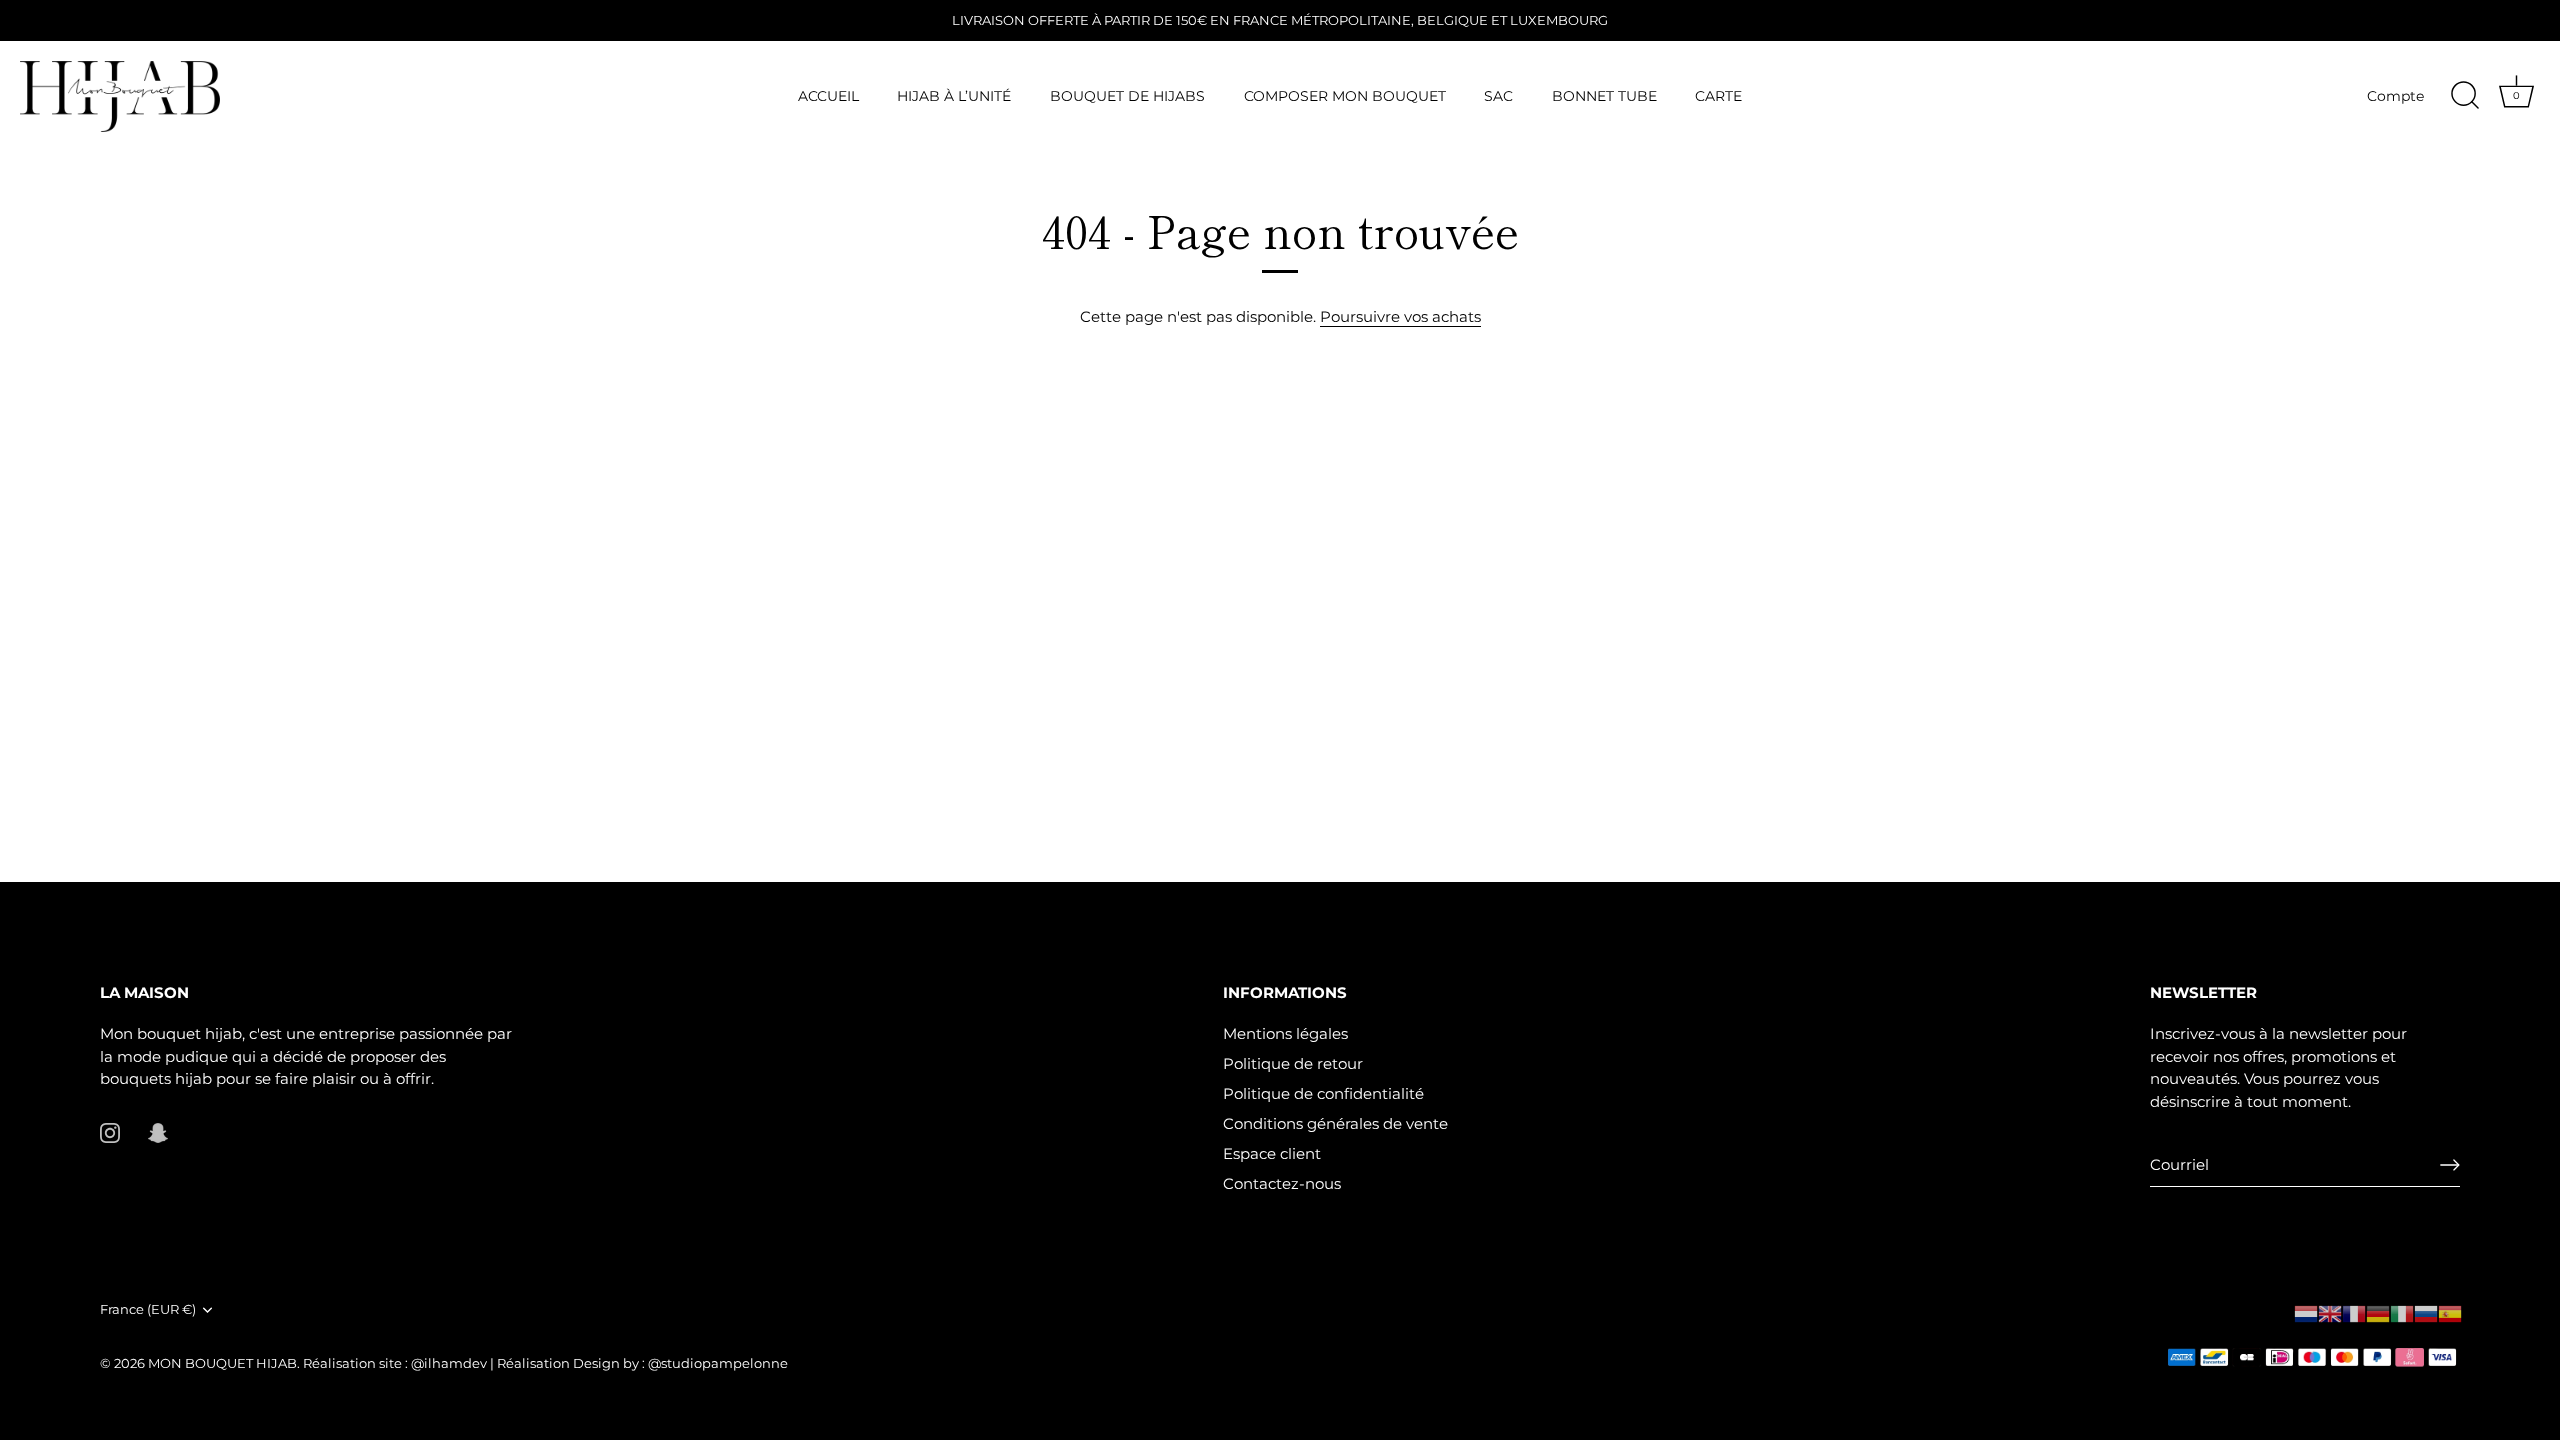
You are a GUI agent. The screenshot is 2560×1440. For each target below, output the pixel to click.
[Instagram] (110, 1131)
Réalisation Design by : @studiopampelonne (641, 1363)
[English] (2330, 1313)
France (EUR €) (148, 1309)
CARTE (1718, 96)
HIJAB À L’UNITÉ (954, 96)
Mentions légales (1285, 1033)
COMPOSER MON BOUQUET (1345, 96)
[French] (2354, 1313)
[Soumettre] (2450, 1165)
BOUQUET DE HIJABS (1127, 96)
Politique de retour (1293, 1063)
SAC (1498, 96)
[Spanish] (2450, 1313)
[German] (2378, 1313)
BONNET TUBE (1604, 96)
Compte (2395, 96)
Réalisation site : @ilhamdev (396, 1363)
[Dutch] (2306, 1313)
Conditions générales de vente (1335, 1123)
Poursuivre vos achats (1400, 316)
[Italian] (2402, 1313)
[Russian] (2426, 1313)
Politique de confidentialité (1323, 1093)
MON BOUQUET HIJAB (222, 1363)
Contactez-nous (1282, 1183)
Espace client (1272, 1153)
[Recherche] (2465, 96)
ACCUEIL (828, 96)
